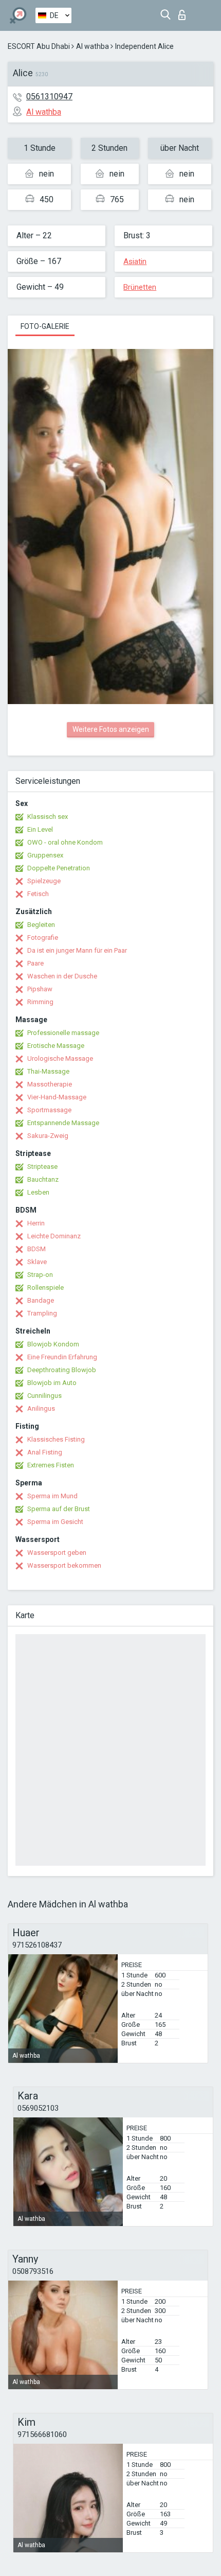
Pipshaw (40, 989)
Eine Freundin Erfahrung (62, 1357)
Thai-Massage (48, 1071)
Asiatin (135, 261)
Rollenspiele (45, 1287)
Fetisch (38, 894)
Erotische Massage (56, 1046)
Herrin (36, 1223)
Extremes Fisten (51, 1465)
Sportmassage (49, 1110)
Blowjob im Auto (52, 1383)
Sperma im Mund (52, 1496)
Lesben (38, 1192)
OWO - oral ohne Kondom (65, 842)
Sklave (37, 1262)
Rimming (40, 1002)
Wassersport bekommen (64, 1565)
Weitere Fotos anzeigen (111, 729)
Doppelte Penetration (59, 868)
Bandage (41, 1300)
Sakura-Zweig (48, 1136)
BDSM (36, 1249)
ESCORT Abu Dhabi (39, 46)
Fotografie (43, 937)
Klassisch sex (48, 817)
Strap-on (40, 1275)
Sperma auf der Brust (59, 1509)
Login (184, 12)
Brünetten (140, 287)
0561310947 (49, 97)
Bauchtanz (43, 1179)
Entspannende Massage (63, 1123)
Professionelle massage (63, 1033)
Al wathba (93, 46)
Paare (35, 963)
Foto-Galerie (45, 326)
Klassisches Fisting (56, 1439)
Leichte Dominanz (54, 1236)
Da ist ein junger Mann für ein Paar (77, 950)
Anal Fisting (45, 1452)
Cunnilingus (44, 1396)
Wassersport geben (57, 1553)
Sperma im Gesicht (55, 1522)
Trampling (42, 1313)
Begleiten (41, 925)
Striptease (42, 1167)
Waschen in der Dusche (62, 976)
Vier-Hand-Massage (57, 1097)
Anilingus (41, 1408)
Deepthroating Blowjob (62, 1370)
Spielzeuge (44, 881)
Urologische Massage (60, 1058)
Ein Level (40, 829)
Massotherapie (50, 1084)
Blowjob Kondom (53, 1344)
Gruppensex (45, 855)
